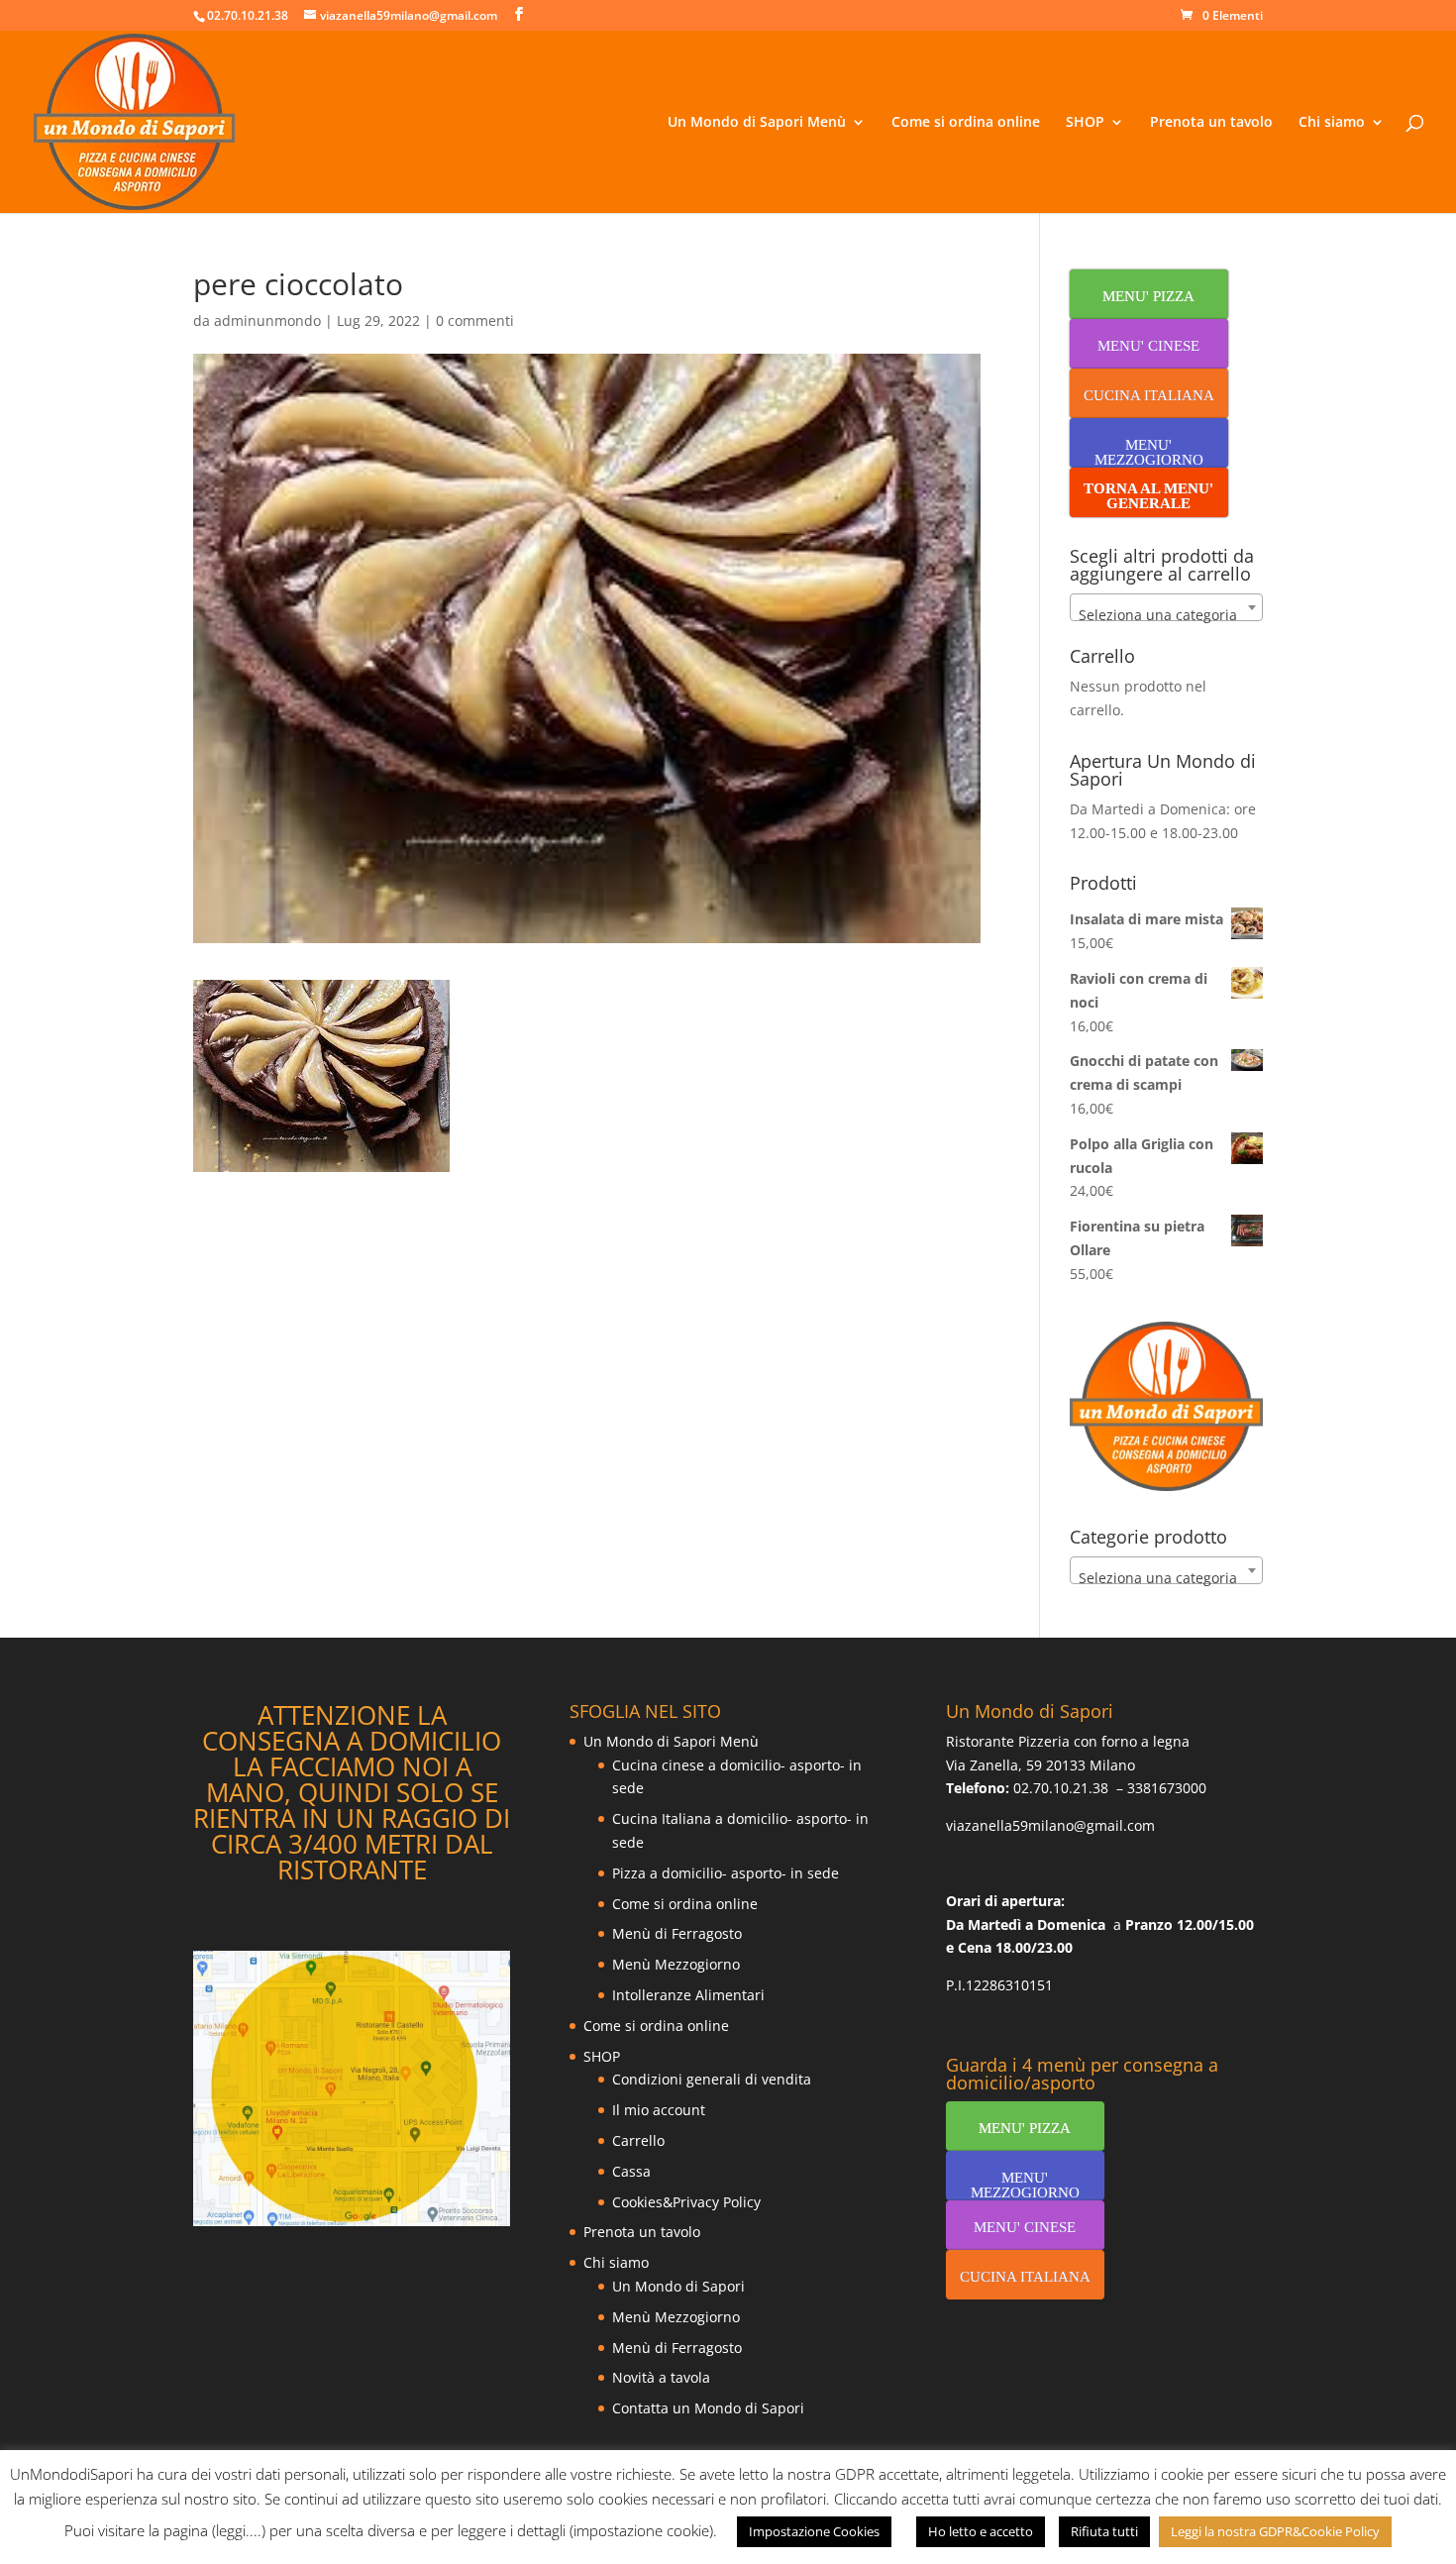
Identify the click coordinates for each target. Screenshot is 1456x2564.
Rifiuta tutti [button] (1104, 2531)
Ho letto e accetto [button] (981, 2531)
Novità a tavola (661, 2377)
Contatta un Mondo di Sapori (708, 2408)
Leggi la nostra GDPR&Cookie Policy (1275, 2531)
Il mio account (659, 2110)
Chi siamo (1332, 123)
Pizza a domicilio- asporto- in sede (726, 1873)
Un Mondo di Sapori (678, 2286)
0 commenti (475, 320)
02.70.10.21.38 (1061, 1788)
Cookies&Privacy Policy (686, 2202)
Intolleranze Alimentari (688, 1995)
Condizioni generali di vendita (712, 2079)
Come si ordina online (966, 123)
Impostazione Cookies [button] (814, 2531)
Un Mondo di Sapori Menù (757, 123)
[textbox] (1166, 615)
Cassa (631, 2171)
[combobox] (1166, 607)
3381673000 (1167, 1788)
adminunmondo (267, 320)
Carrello (638, 2140)
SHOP (1085, 123)
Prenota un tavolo (1211, 123)
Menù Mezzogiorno (676, 1964)
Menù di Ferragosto (677, 1933)
